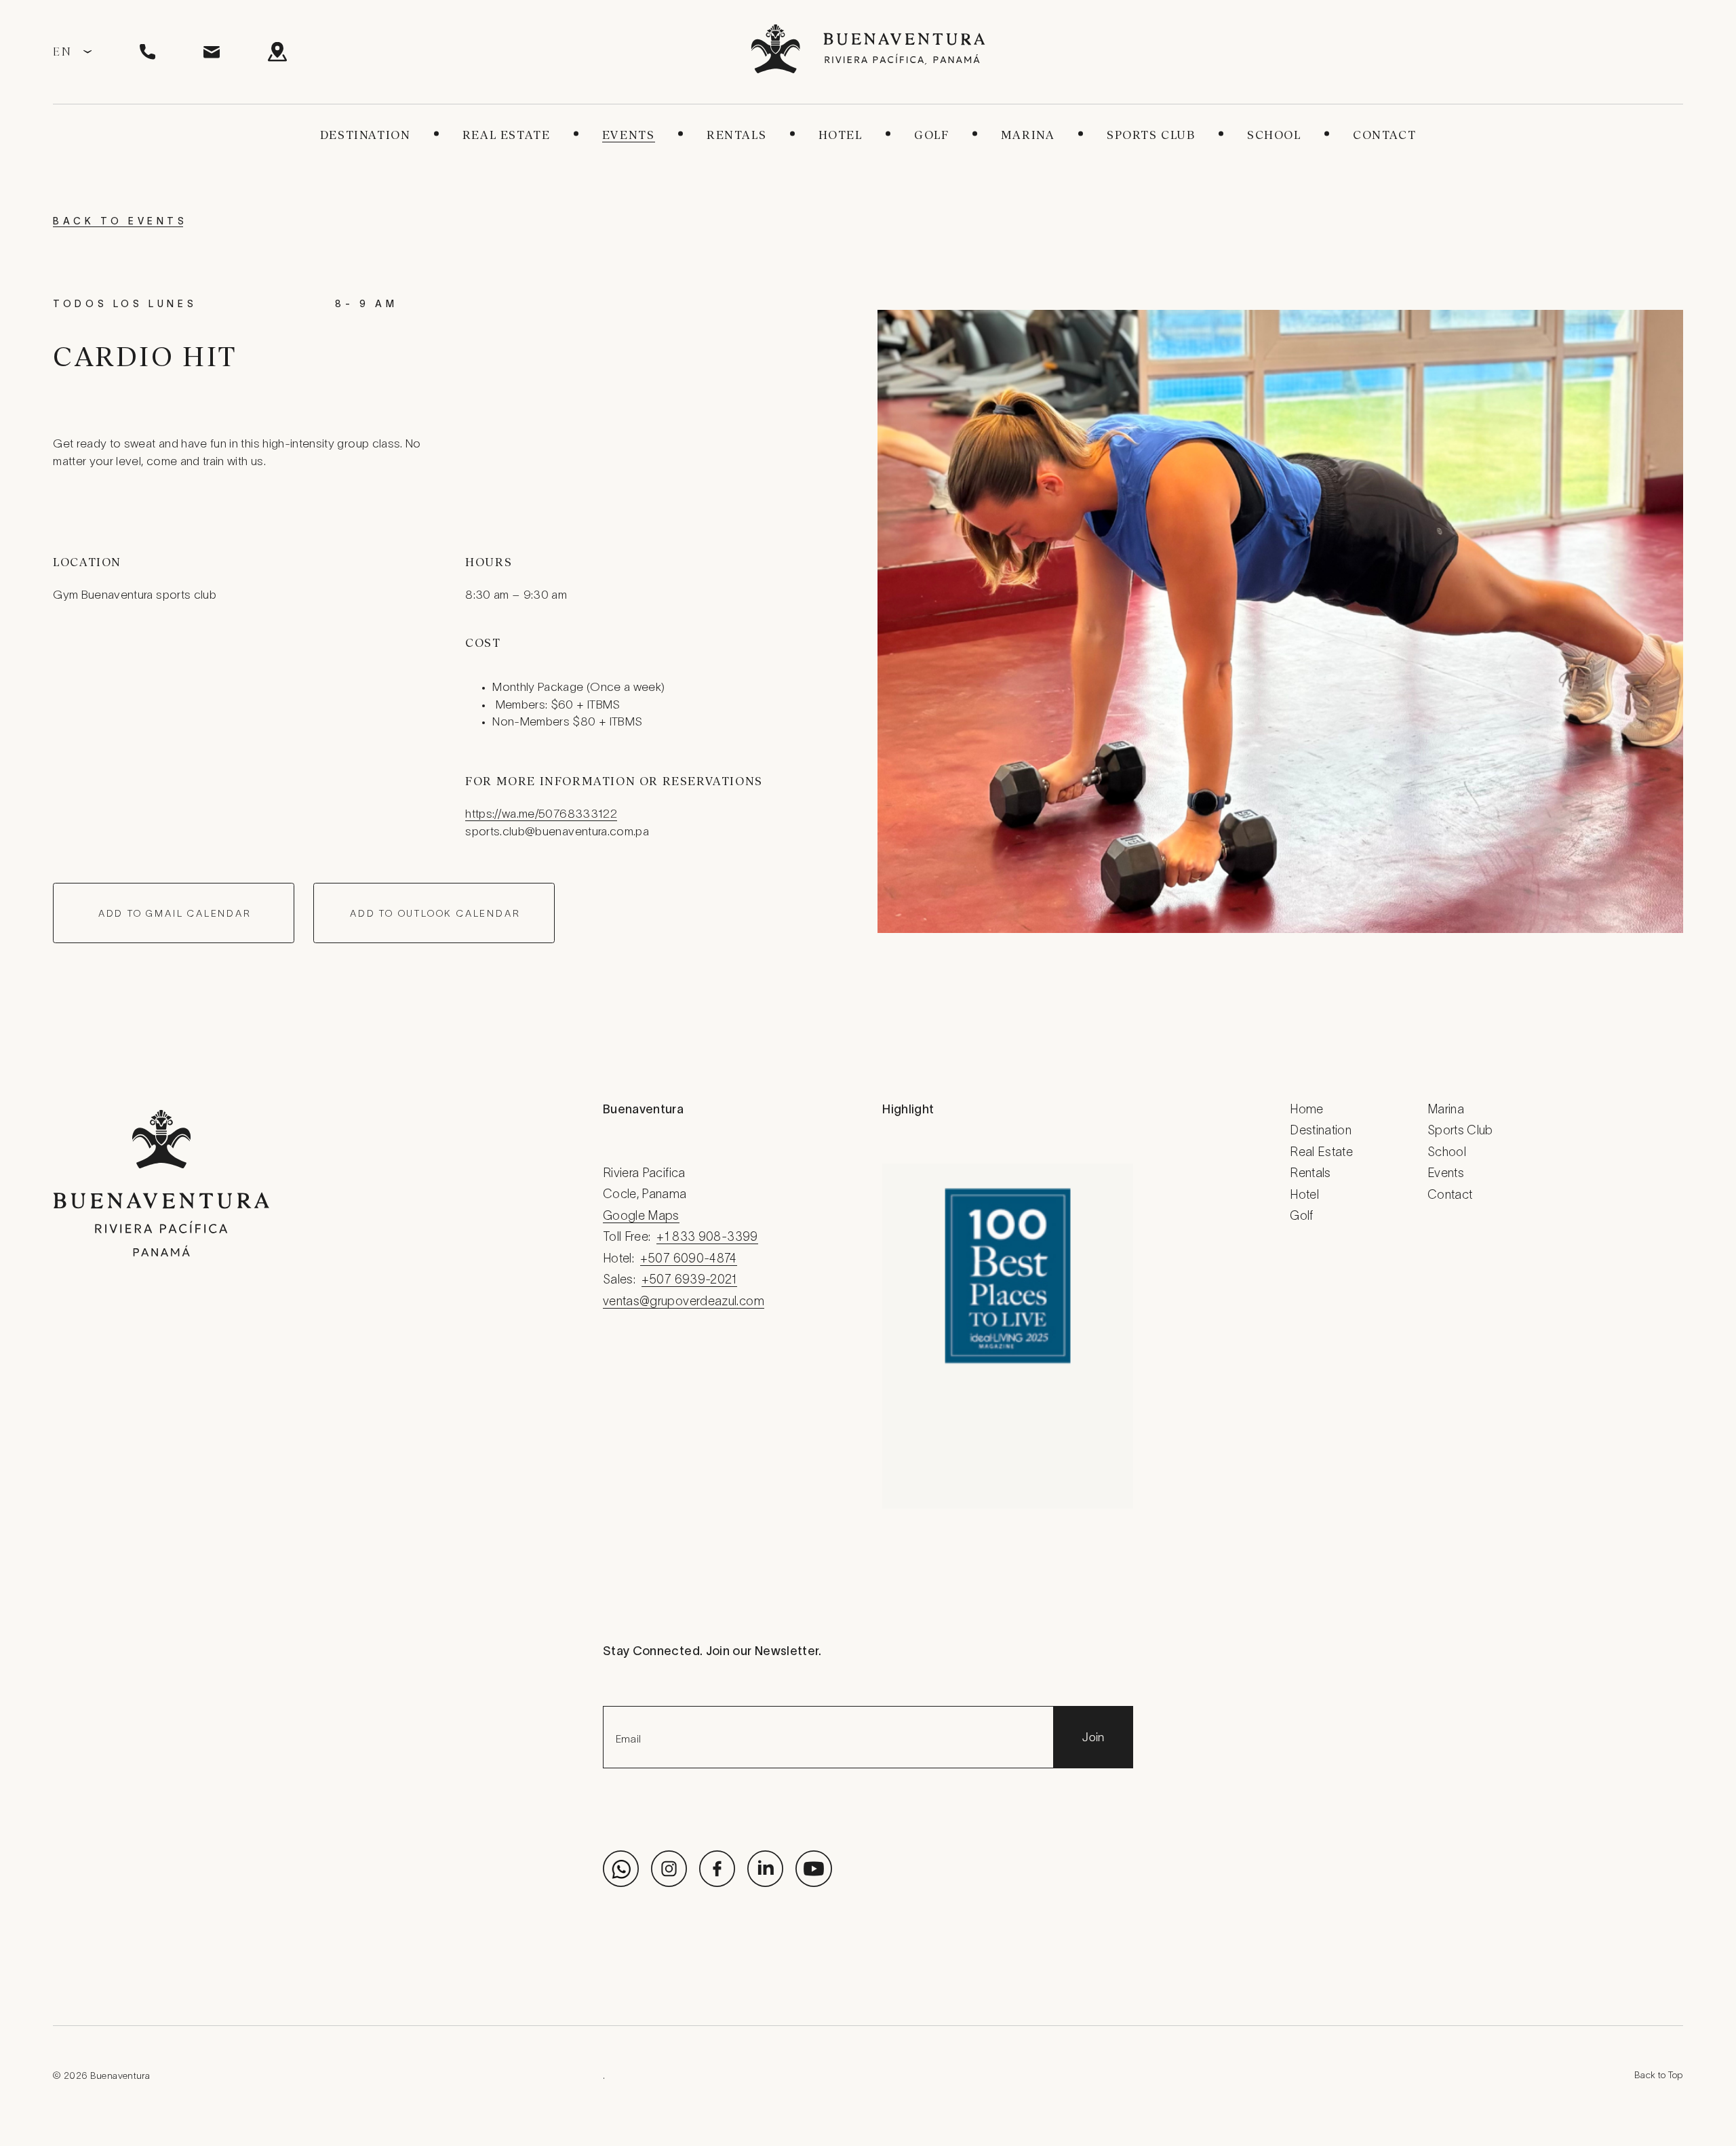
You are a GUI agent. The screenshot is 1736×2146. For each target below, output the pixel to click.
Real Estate (1321, 1153)
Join (1093, 1737)
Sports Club (1460, 1131)
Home (1306, 1110)
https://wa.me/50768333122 (541, 815)
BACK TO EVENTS (120, 222)
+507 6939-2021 (689, 1280)
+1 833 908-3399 (707, 1238)
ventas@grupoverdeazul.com (684, 1302)
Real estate (507, 135)
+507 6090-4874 (689, 1259)
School (1274, 135)
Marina (1028, 135)
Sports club (1151, 135)
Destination (366, 135)
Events (629, 135)
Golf (931, 135)
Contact (1384, 135)
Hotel (841, 135)
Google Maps (641, 1217)
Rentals (736, 135)
